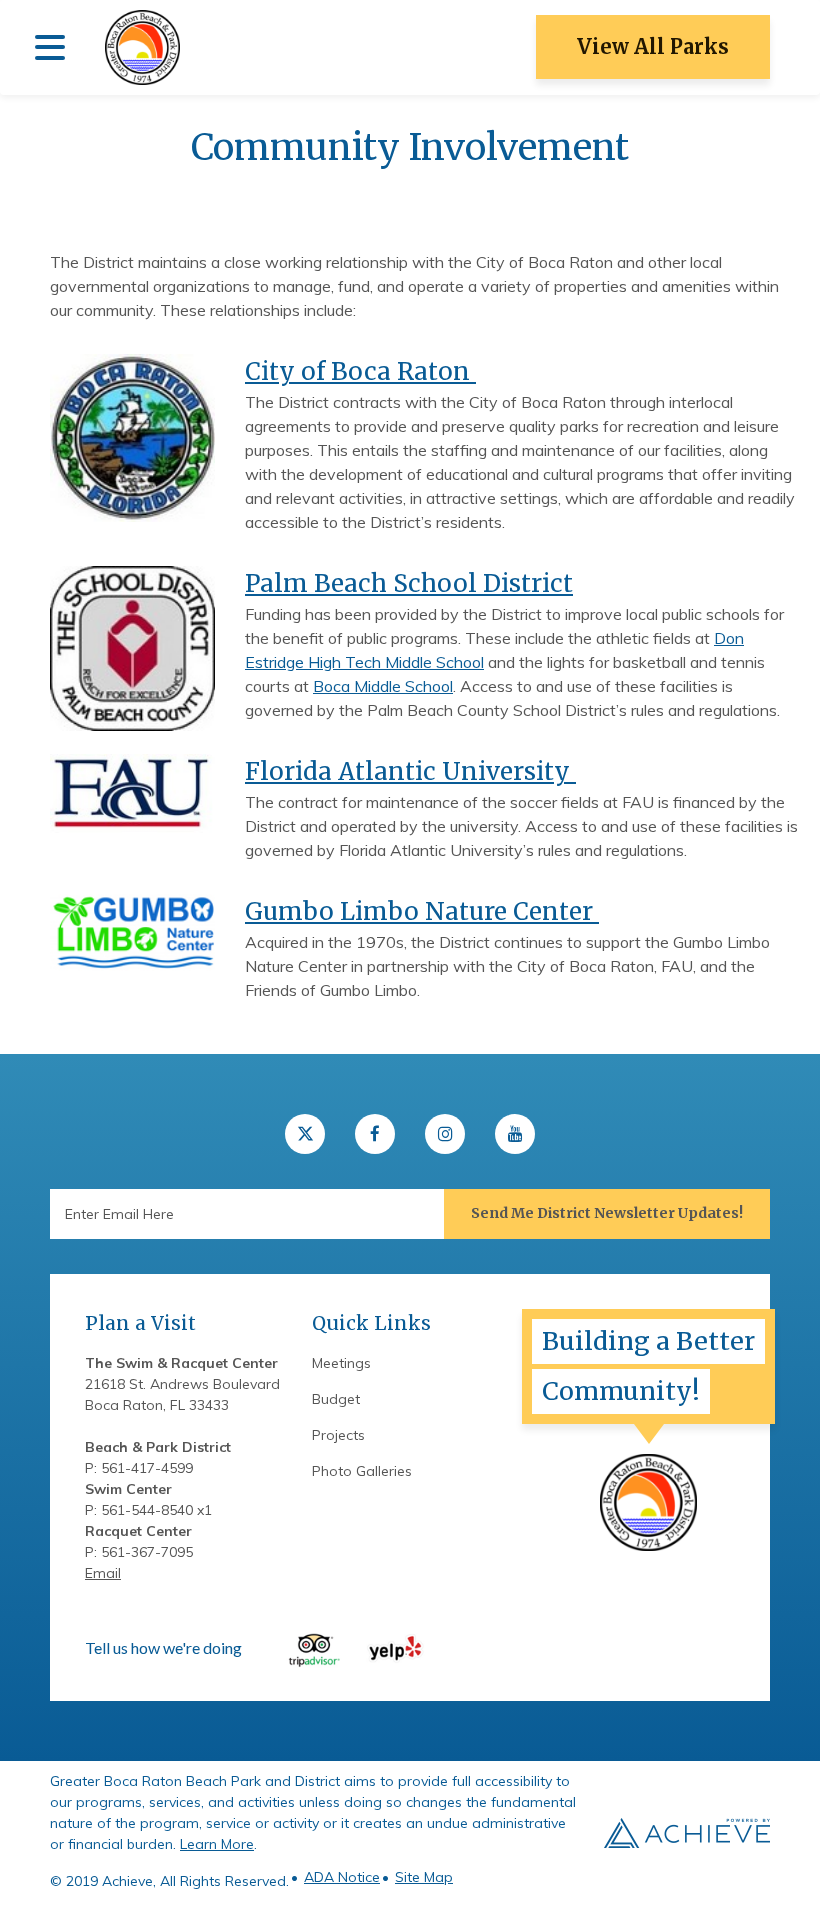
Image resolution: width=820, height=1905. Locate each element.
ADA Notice (342, 1877)
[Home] (142, 47)
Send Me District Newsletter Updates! (607, 1213)
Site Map (424, 1877)
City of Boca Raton (360, 371)
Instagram (445, 1134)
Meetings (341, 1363)
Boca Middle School (383, 686)
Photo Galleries (362, 1471)
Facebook (375, 1134)
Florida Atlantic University (410, 771)
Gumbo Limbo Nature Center (422, 911)
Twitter (305, 1134)
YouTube (515, 1134)
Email (103, 1573)
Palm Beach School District (409, 583)
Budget (336, 1399)
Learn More (217, 1844)
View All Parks (653, 46)
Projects (338, 1435)
